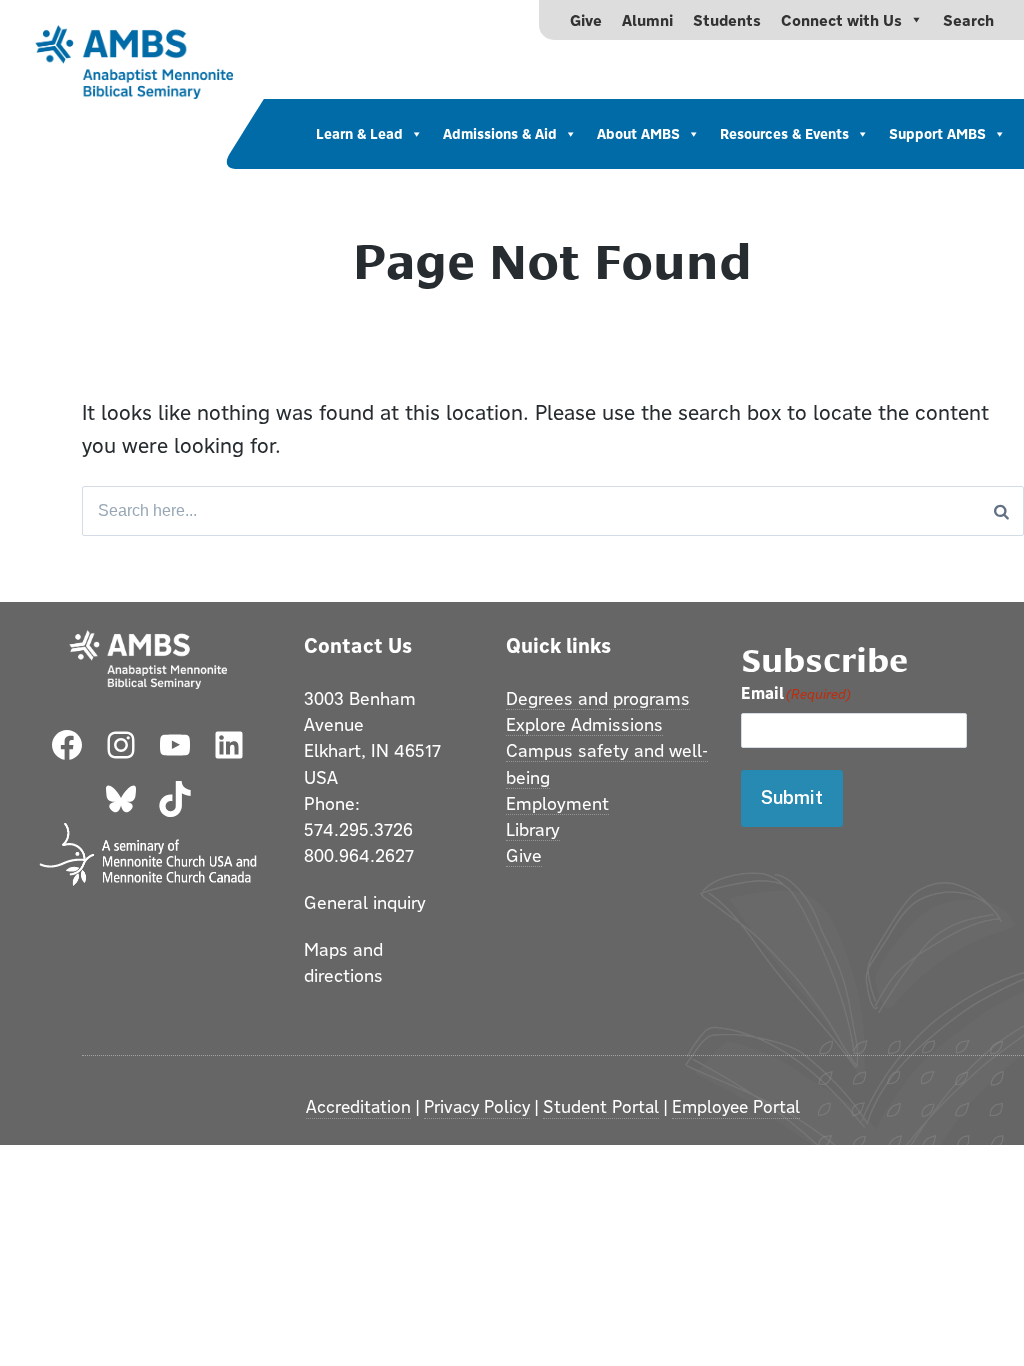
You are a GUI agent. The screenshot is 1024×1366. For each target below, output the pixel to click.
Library (533, 829)
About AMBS (638, 134)
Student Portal (601, 1106)
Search (968, 20)
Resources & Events (784, 134)
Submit (792, 797)
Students (727, 20)
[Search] (1001, 511)
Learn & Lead (359, 134)
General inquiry (365, 902)
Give (586, 20)
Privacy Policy (477, 1106)
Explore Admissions (584, 724)
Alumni (647, 20)
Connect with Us (841, 20)
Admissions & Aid (500, 134)
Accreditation (358, 1106)
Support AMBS (937, 134)
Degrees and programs (598, 698)
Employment (557, 803)
